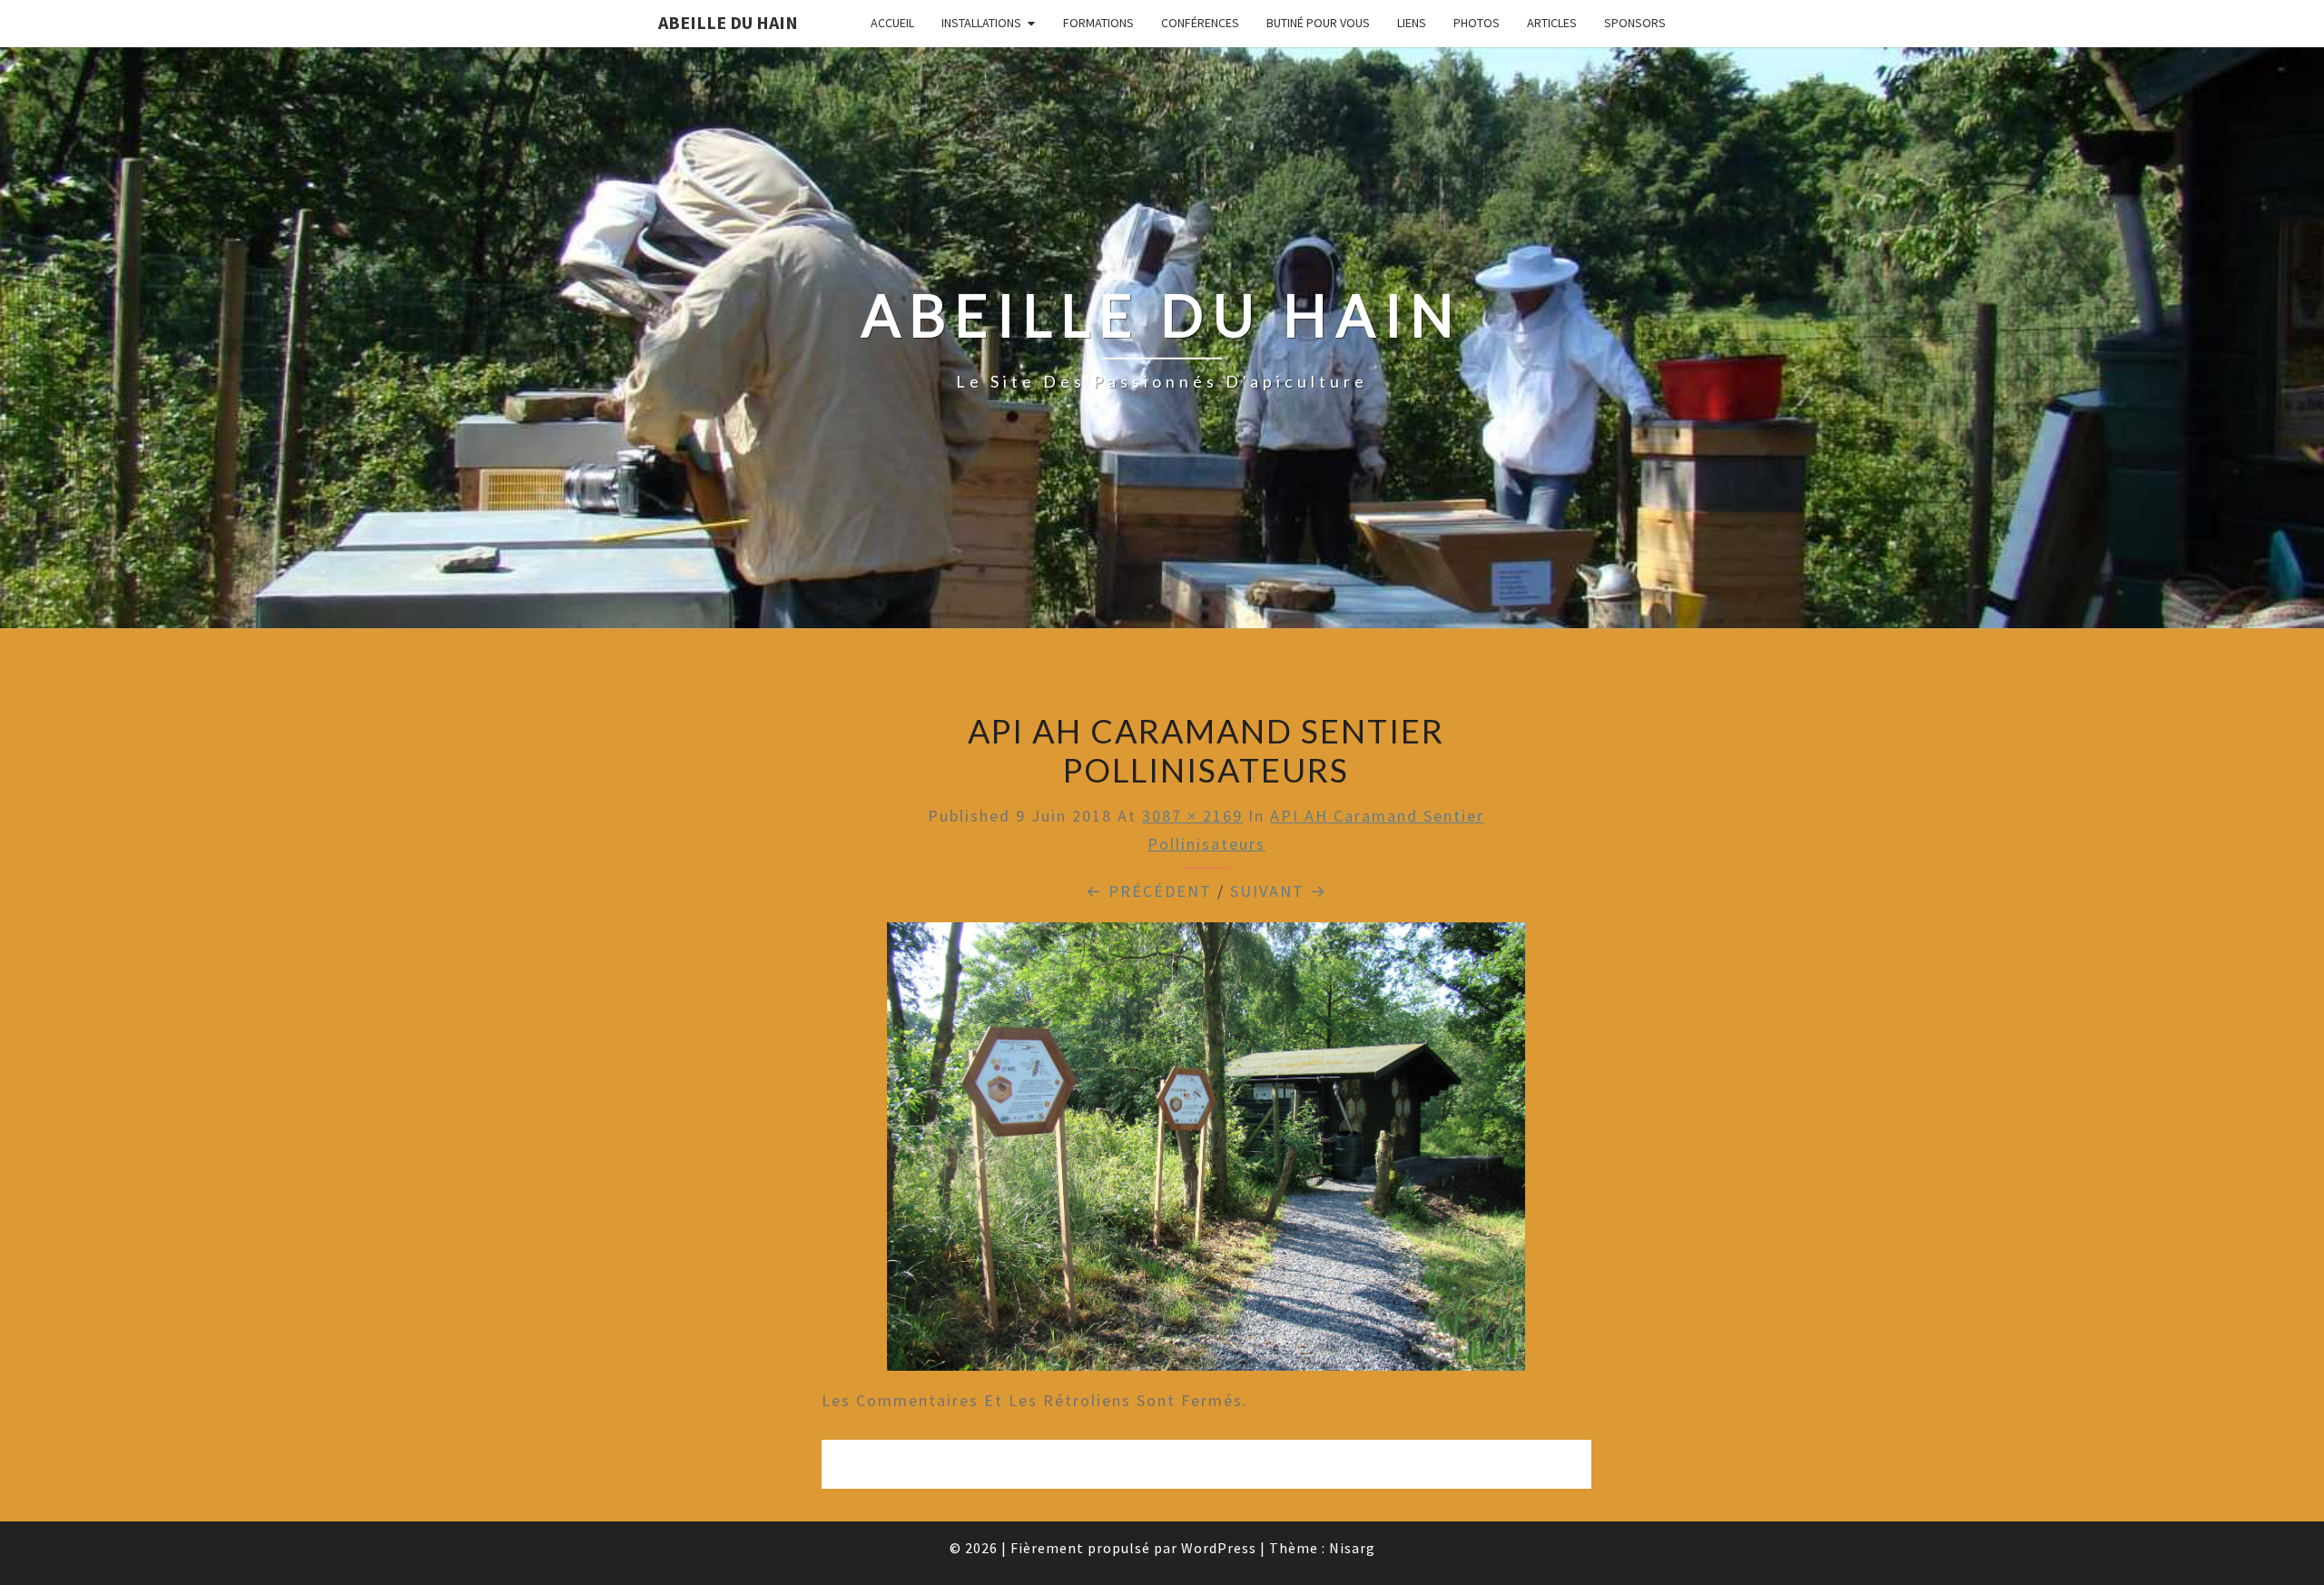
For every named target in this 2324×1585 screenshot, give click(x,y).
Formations (1098, 23)
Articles (1552, 23)
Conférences (1200, 23)
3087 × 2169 (1192, 816)
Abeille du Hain (728, 22)
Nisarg (1352, 1548)
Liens (1412, 23)
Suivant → (1279, 891)
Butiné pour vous (1318, 23)
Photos (1477, 23)
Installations (981, 23)
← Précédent (1149, 891)
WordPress (1219, 1548)
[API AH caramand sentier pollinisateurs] (1206, 1152)
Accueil (892, 23)
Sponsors (1635, 23)
